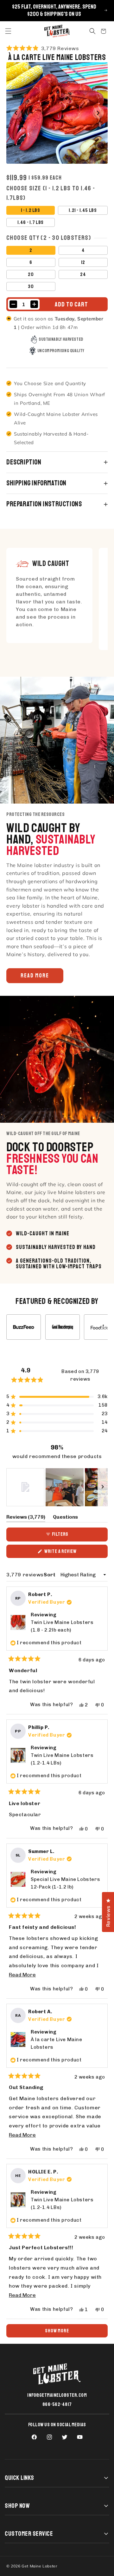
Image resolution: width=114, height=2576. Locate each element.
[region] (57, 1487)
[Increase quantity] (34, 304)
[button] (8, 31)
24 (83, 274)
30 (31, 286)
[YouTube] (80, 2437)
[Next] (98, 113)
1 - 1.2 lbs (31, 210)
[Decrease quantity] (13, 304)
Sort (50, 1575)
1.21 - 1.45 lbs (83, 210)
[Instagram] (49, 2437)
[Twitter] (65, 2437)
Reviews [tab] (26, 1518)
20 (31, 274)
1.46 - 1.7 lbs (31, 222)
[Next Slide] (103, 1487)
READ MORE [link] (35, 976)
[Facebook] (34, 2437)
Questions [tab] (65, 1518)
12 (83, 262)
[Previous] (16, 113)
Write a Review (69, 1553)
